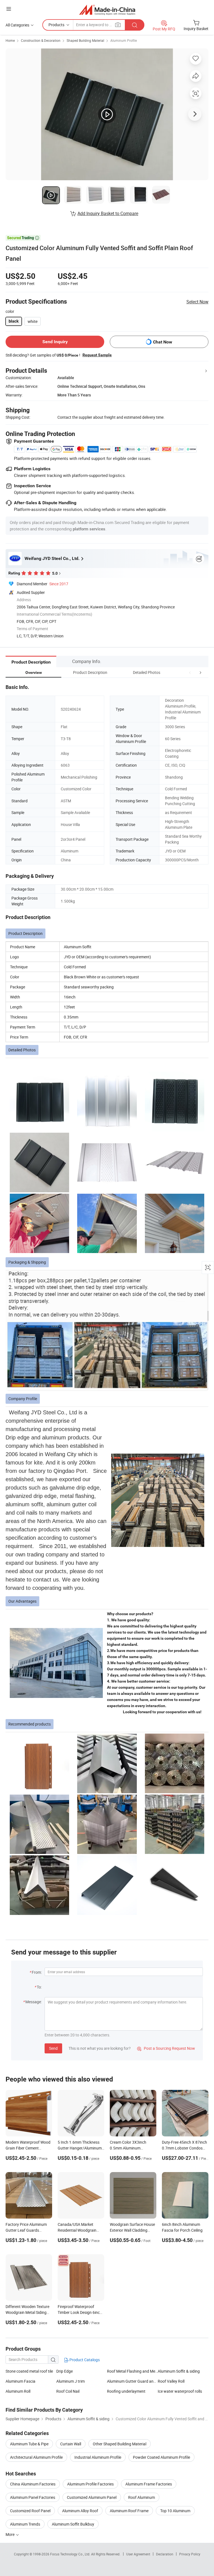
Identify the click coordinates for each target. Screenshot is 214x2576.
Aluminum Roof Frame (129, 2511)
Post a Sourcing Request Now (166, 2048)
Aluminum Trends (25, 2524)
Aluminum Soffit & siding (179, 2371)
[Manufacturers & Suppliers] (107, 10)
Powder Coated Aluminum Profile (161, 2457)
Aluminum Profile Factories (90, 2484)
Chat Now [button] (163, 342)
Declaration (165, 2554)
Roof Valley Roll (171, 2381)
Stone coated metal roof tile (29, 2371)
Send (53, 2048)
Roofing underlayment (126, 2391)
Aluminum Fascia (20, 2381)
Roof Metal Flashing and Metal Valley (132, 2371)
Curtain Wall (71, 2444)
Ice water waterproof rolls (180, 2391)
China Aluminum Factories (33, 2484)
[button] (190, 672)
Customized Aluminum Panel (92, 2497)
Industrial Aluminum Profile (98, 2457)
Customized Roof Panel (30, 2511)
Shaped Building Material (85, 40)
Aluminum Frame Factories (149, 2484)
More (10, 2534)
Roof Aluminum (142, 2497)
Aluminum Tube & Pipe (29, 2444)
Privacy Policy (190, 2554)
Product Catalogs (84, 2360)
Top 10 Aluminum (175, 2511)
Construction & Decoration (41, 40)
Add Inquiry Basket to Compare (108, 213)
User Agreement (138, 2554)
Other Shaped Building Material (120, 2444)
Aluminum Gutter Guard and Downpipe (132, 2381)
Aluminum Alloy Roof (80, 2511)
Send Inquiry (55, 342)
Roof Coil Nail (68, 2391)
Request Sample (97, 355)
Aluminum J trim (70, 2381)
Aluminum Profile (124, 40)
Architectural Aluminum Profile (36, 2457)
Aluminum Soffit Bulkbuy (73, 2524)
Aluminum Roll (18, 2391)
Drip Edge (65, 2371)
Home (10, 40)
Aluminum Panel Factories (33, 2497)
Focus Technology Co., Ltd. (71, 2554)
